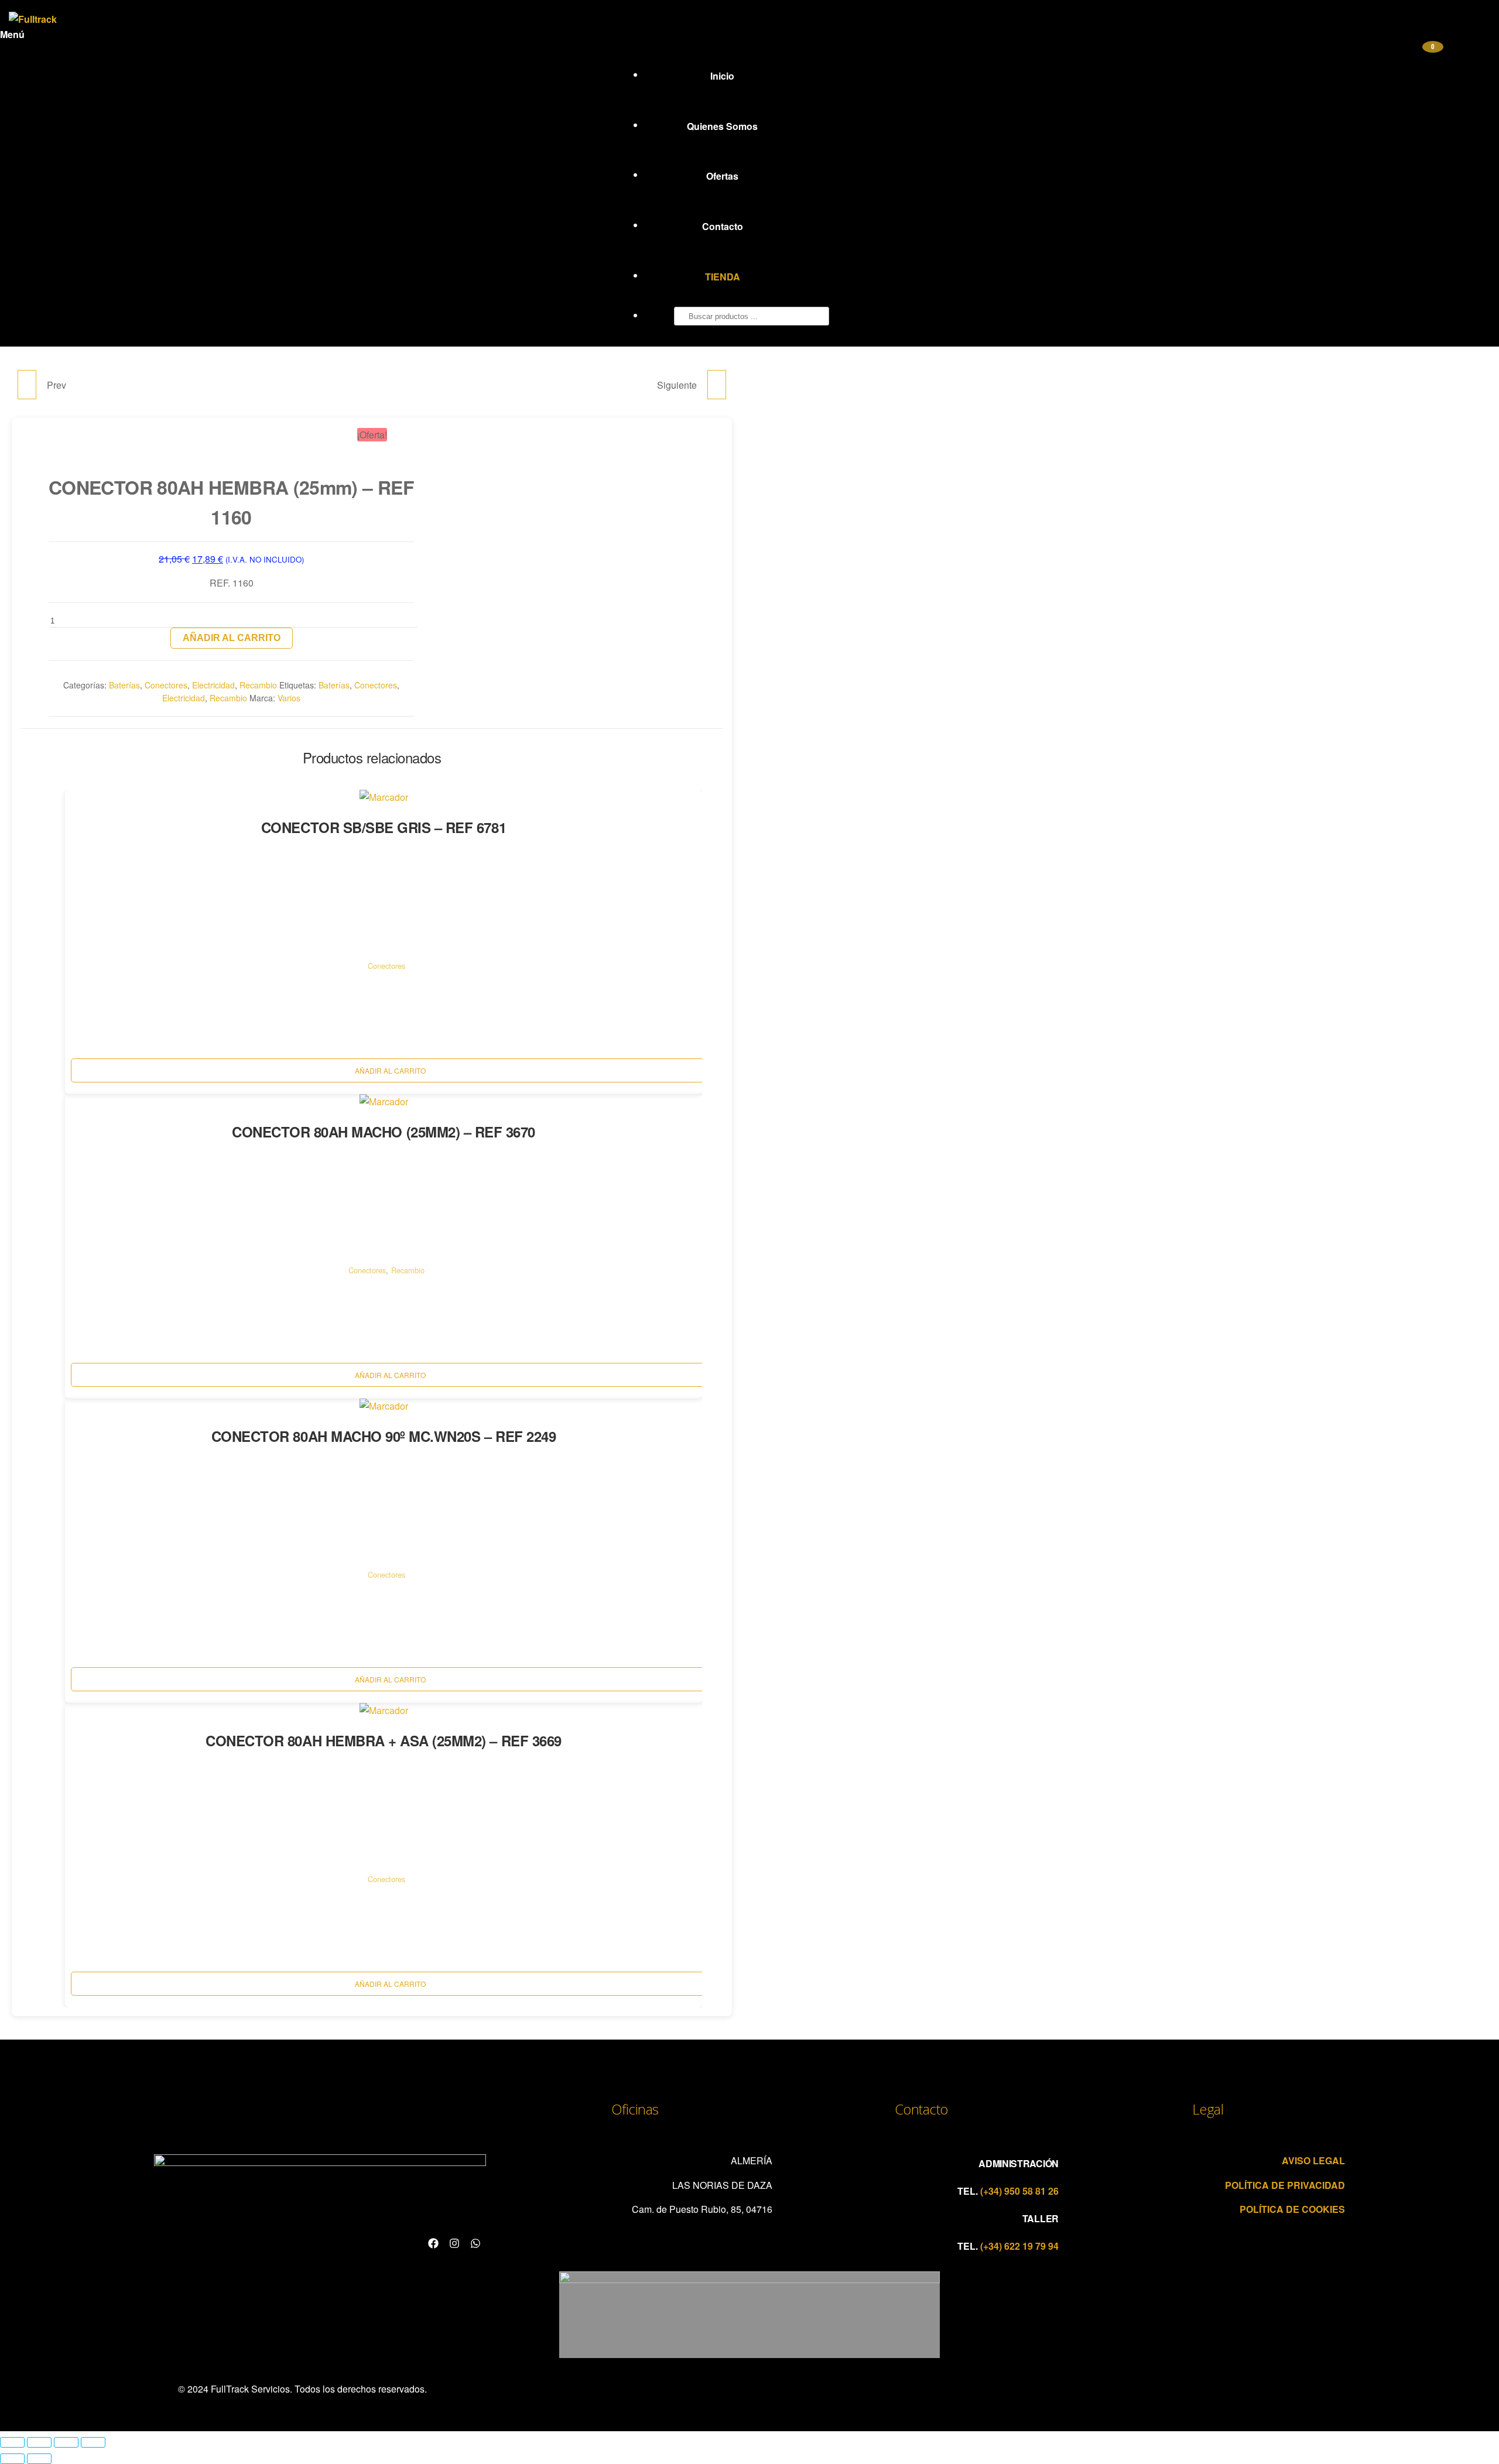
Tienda (723, 277)
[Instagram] (454, 2243)
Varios (289, 698)
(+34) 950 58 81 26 (1018, 2191)
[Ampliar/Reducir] (12, 2442)
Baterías (124, 685)
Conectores (166, 685)
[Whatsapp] (475, 2243)
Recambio (258, 685)
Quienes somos (722, 126)
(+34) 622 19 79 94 (1018, 2246)
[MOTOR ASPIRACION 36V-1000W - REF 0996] (717, 385)
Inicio (722, 76)
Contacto (723, 226)
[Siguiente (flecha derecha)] (39, 2459)
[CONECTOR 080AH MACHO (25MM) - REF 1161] (27, 385)
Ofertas (722, 176)
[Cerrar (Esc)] (93, 2442)
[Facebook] (433, 2243)
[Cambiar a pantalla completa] (39, 2442)
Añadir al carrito (232, 638)
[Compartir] (66, 2442)
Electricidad (213, 685)
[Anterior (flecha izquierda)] (12, 2459)
